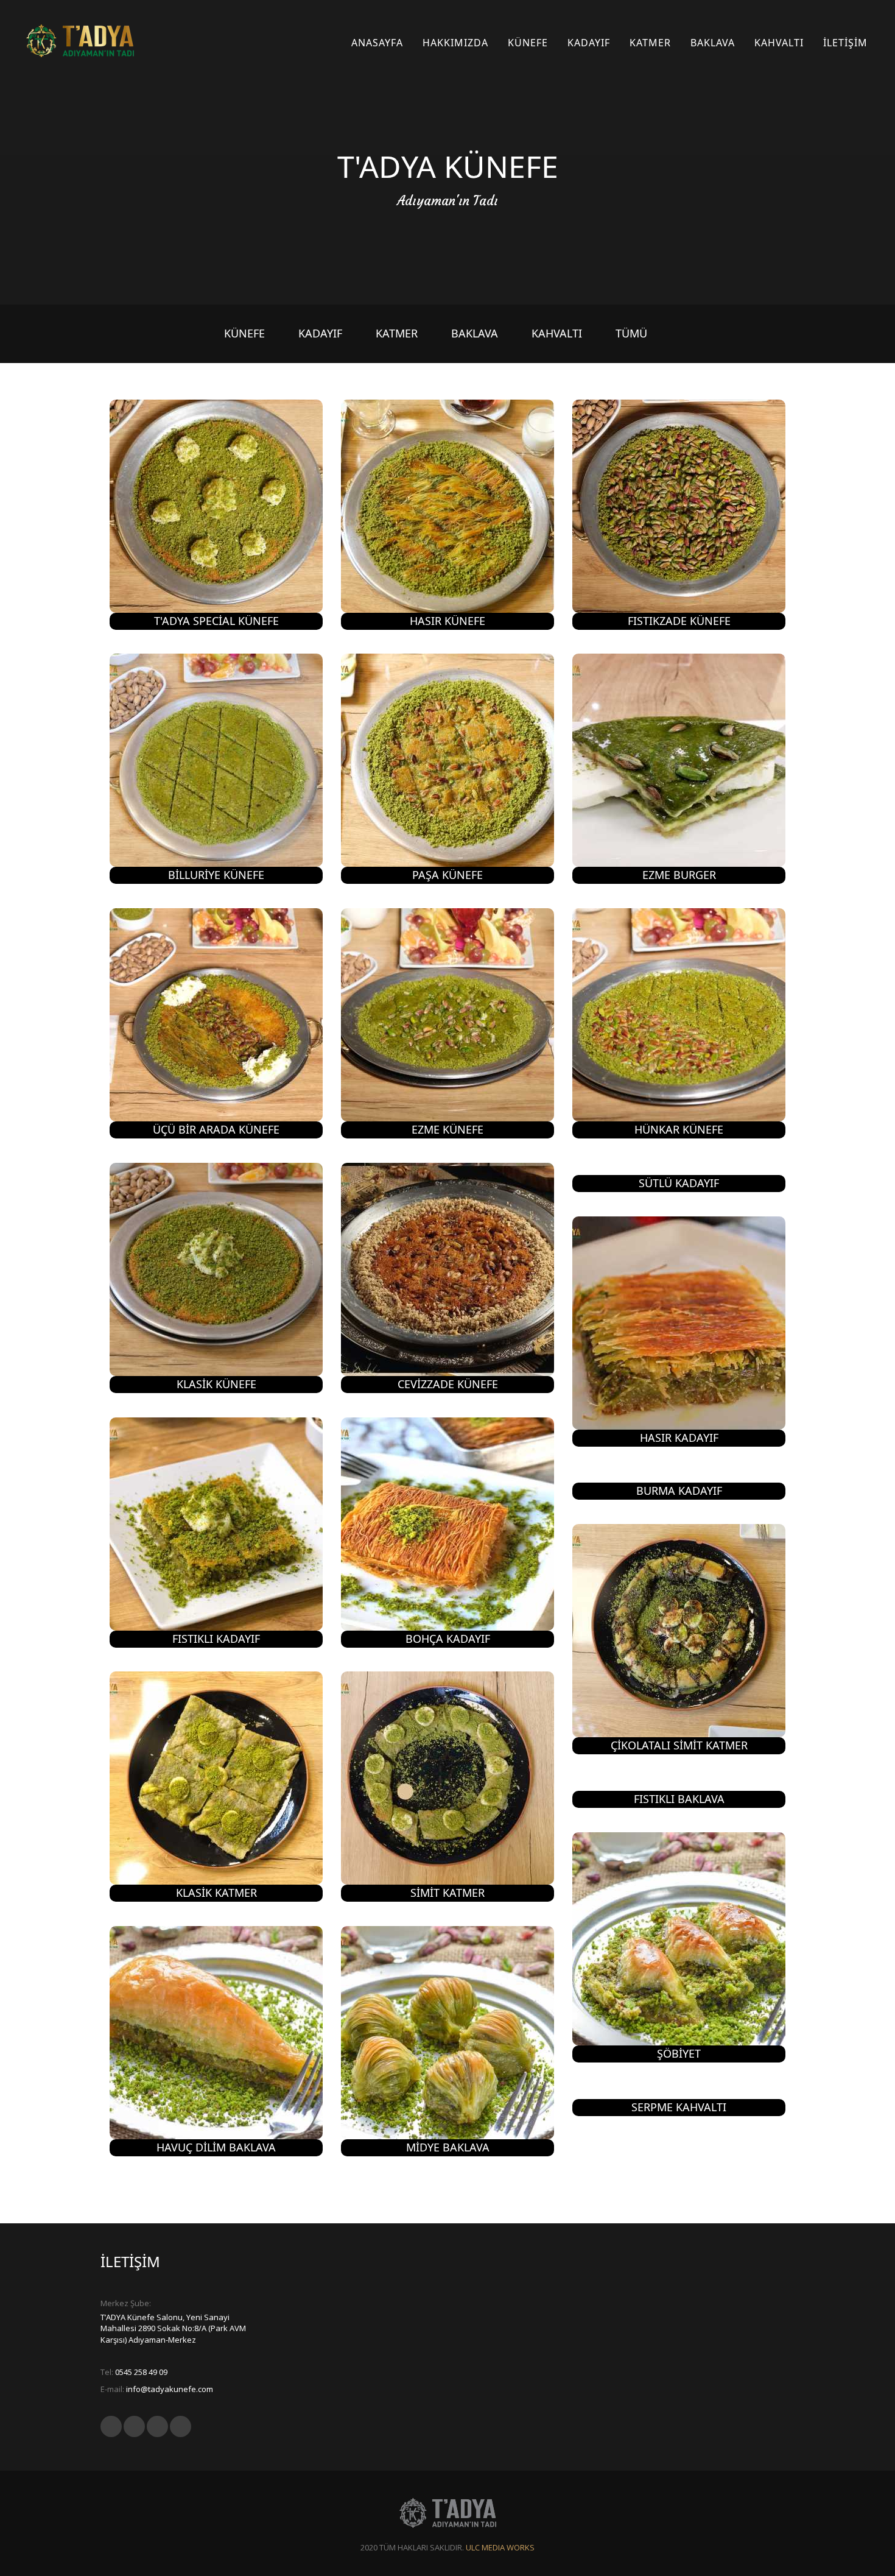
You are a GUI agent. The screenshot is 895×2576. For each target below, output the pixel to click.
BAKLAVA (475, 333)
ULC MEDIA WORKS (500, 2547)
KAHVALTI (557, 333)
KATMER (397, 333)
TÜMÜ (631, 333)
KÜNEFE (244, 333)
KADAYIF (320, 333)
